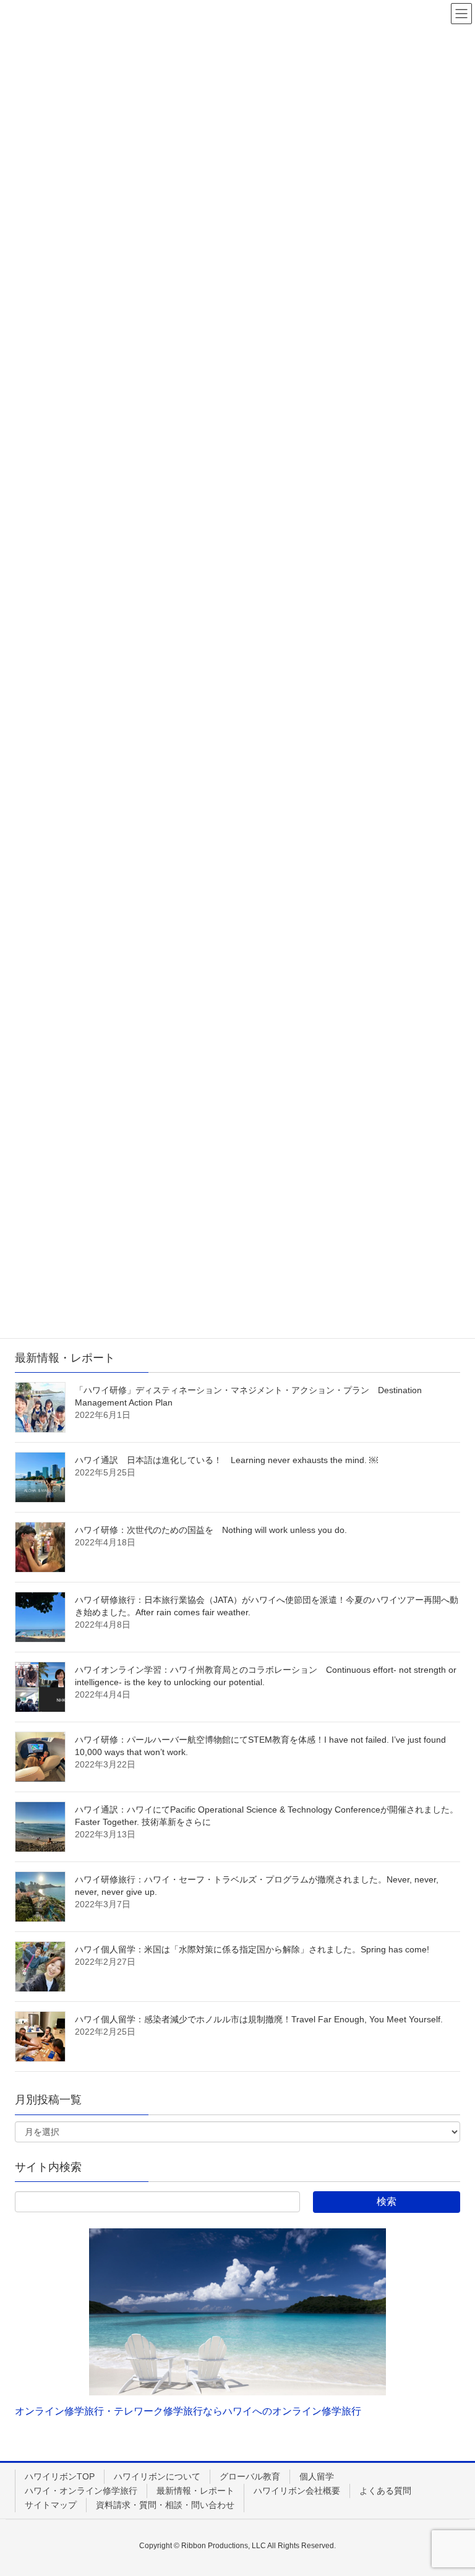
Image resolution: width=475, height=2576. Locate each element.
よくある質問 (385, 2491)
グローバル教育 (250, 2476)
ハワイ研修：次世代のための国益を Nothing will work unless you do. (211, 1530)
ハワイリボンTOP (60, 2476)
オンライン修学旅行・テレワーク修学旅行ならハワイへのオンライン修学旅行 (188, 2411)
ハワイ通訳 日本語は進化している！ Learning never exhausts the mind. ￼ (226, 1460)
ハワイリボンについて (157, 2476)
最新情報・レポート (195, 2491)
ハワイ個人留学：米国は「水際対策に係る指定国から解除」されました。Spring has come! (252, 1949)
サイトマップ (51, 2505)
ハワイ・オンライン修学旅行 (81, 2491)
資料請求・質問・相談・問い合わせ (165, 2505)
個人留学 (317, 2476)
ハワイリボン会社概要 (297, 2491)
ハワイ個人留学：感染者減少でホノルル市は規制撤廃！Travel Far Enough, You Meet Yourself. (259, 2019)
